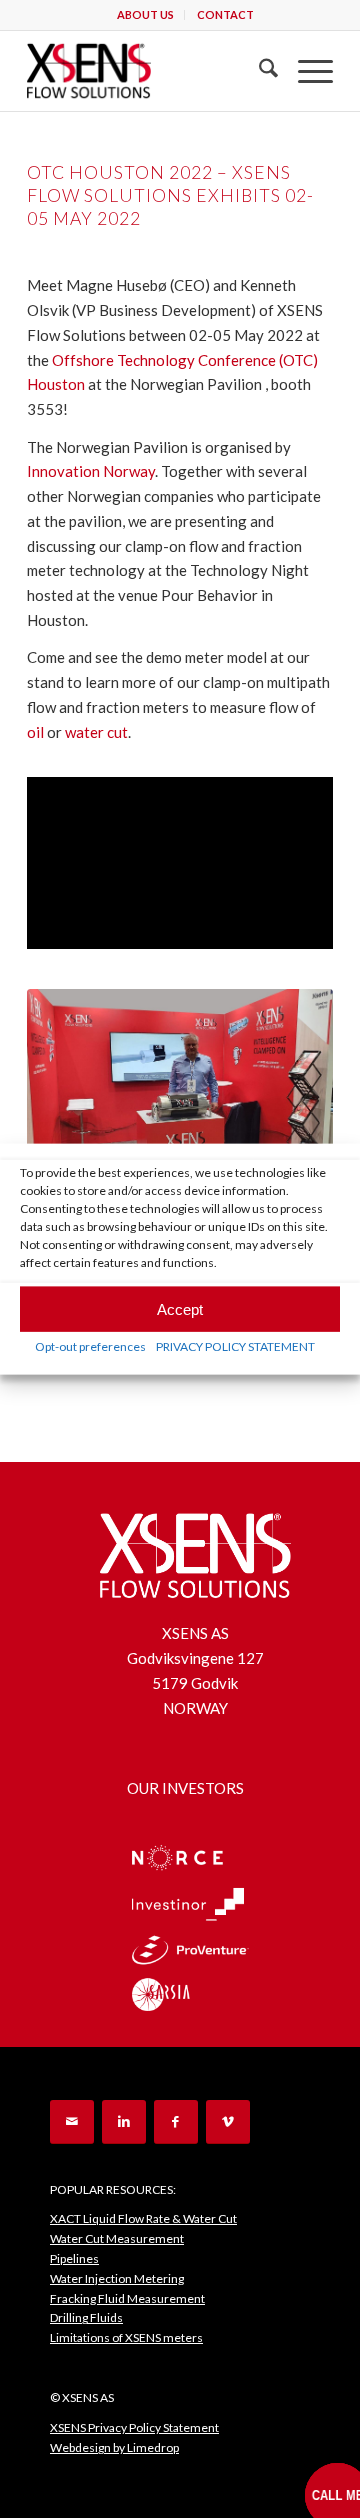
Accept (180, 1308)
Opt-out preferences (90, 1346)
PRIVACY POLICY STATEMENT (235, 1346)
